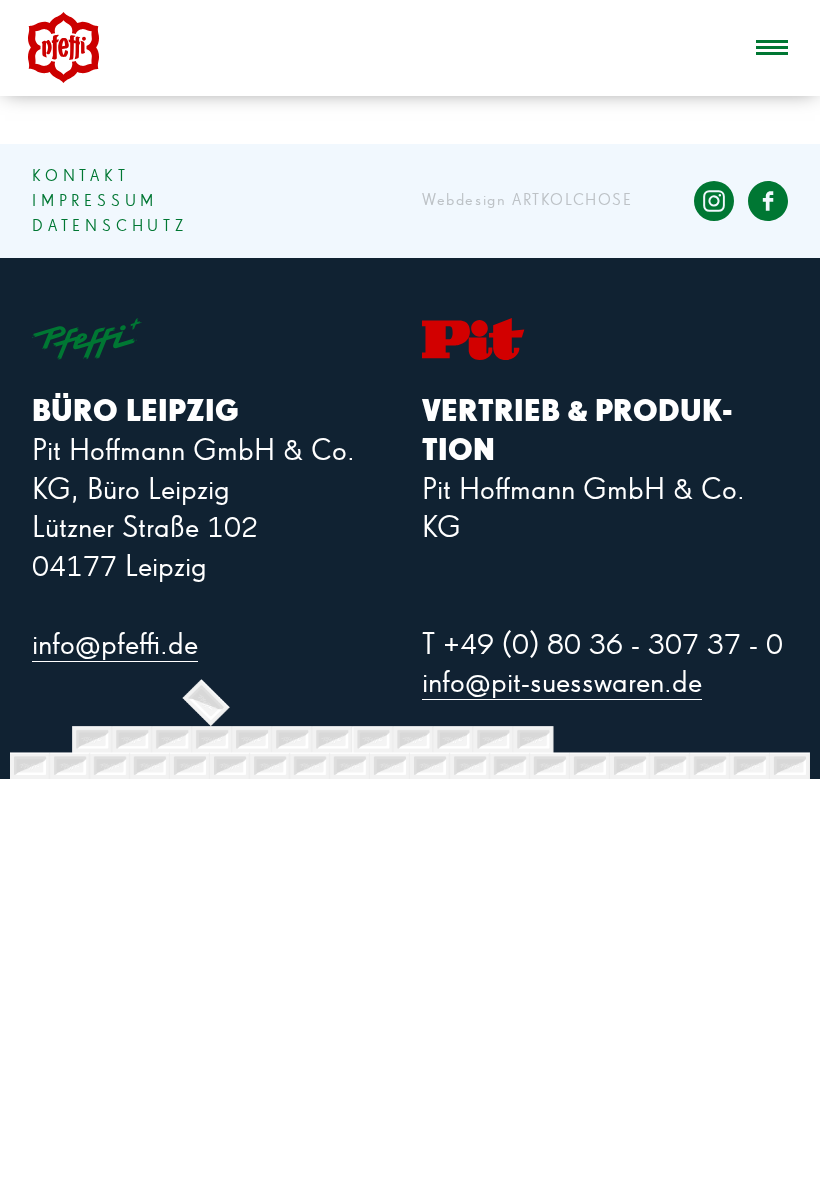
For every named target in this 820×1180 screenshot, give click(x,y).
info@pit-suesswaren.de (562, 684)
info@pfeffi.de (115, 646)
